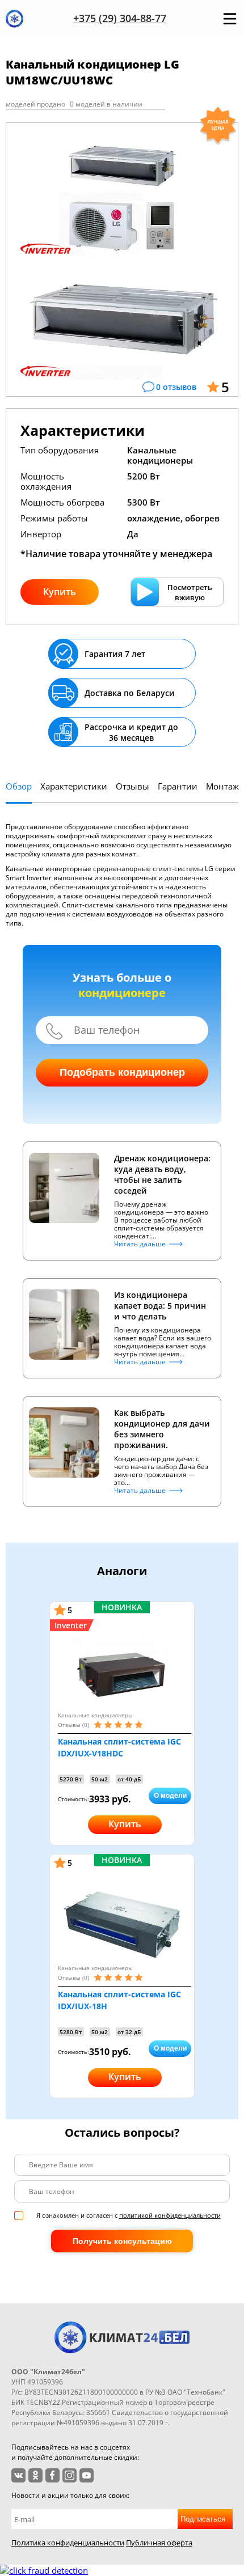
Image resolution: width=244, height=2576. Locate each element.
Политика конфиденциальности (68, 2543)
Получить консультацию (122, 2241)
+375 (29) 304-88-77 (120, 18)
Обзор (19, 786)
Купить (60, 592)
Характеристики (74, 786)
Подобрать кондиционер (122, 1072)
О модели (170, 1796)
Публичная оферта (159, 2543)
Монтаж (222, 786)
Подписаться (203, 2519)
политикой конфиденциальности (170, 2215)
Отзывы (132, 786)
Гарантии (178, 786)
